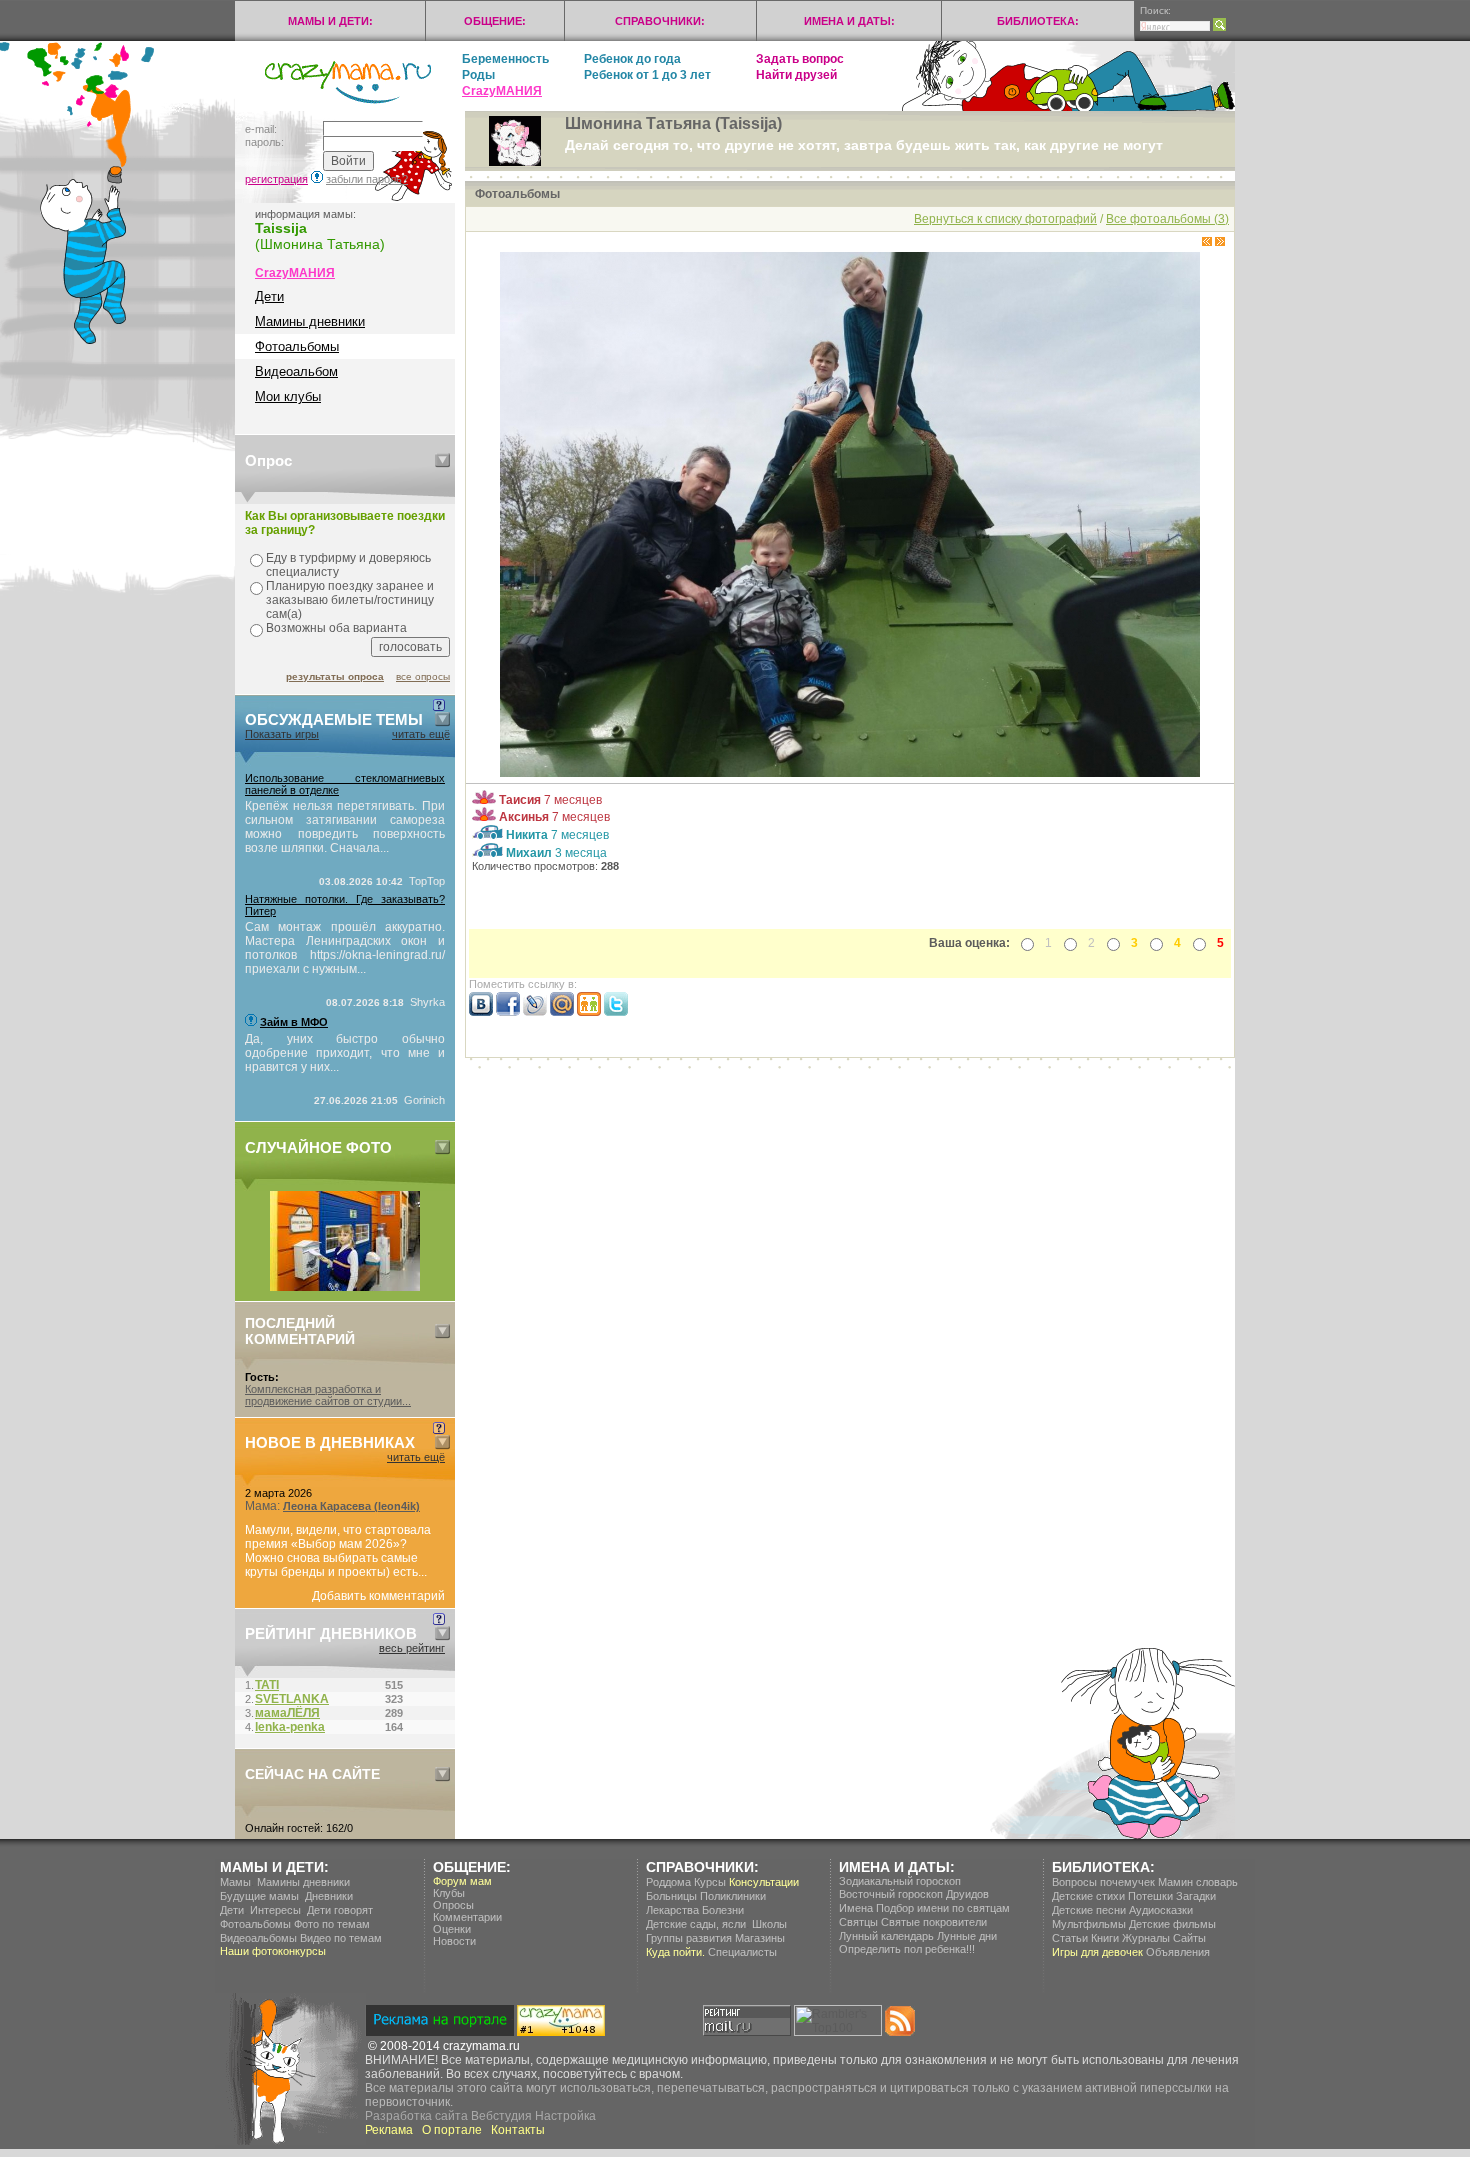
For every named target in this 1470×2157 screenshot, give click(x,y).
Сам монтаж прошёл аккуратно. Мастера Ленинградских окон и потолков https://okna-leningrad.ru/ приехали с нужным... (345, 948)
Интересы (275, 1910)
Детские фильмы (1172, 1924)
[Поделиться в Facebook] (508, 1012)
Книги (1105, 1938)
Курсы (710, 1882)
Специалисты (742, 1952)
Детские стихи (1088, 1896)
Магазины (760, 1938)
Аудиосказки (1161, 1910)
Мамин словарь (1198, 1882)
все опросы (423, 676)
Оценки (452, 1929)
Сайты (1189, 1938)
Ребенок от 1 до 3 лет (647, 75)
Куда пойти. (675, 1952)
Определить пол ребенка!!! (907, 1949)
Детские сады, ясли (696, 1924)
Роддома (668, 1882)
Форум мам (462, 1881)
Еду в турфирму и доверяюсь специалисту (348, 565)
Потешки (1150, 1896)
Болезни (723, 1910)
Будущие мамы (259, 1896)
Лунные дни (967, 1936)
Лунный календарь (886, 1936)
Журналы (1146, 1938)
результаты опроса (335, 676)
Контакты (518, 2130)
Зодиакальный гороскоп (900, 1881)
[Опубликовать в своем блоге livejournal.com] (535, 1012)
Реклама (389, 2130)
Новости (454, 1941)
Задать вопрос (800, 59)
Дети (269, 296)
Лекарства (672, 1910)
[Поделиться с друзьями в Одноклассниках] (589, 1012)
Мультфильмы (1089, 1924)
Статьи (1070, 1938)
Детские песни (1089, 1910)
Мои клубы (288, 396)
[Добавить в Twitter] (616, 1012)
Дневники (329, 1896)
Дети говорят (340, 1910)
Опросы (453, 1905)
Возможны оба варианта (336, 628)
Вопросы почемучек (1103, 1882)
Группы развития (689, 1938)
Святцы (858, 1922)
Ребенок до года (632, 59)
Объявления (1178, 1952)
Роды (478, 75)
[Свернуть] (442, 460)
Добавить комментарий (378, 1596)
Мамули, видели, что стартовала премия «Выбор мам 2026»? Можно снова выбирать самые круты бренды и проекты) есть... (338, 1551)
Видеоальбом (296, 371)
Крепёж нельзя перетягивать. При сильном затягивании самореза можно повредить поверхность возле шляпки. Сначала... (345, 827)
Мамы (235, 1882)
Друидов (967, 1894)
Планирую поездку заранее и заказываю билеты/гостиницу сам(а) (350, 600)
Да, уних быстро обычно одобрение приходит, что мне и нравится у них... (345, 1053)
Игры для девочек (1097, 1952)
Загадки (1196, 1896)
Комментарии (467, 1917)
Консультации (764, 1882)
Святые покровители (934, 1922)
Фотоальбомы (297, 346)
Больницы (671, 1896)
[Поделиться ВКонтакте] (481, 1012)
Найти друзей (796, 75)
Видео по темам (341, 1938)
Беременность (505, 59)
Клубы (449, 1893)
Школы (769, 1924)
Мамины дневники (310, 321)
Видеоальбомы (258, 1938)
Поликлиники (733, 1896)
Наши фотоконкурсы (273, 1951)
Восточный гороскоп (891, 1894)
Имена (856, 1908)
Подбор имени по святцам (943, 1908)
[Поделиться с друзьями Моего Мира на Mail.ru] (562, 1012)
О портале (452, 2130)
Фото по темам (332, 1924)
